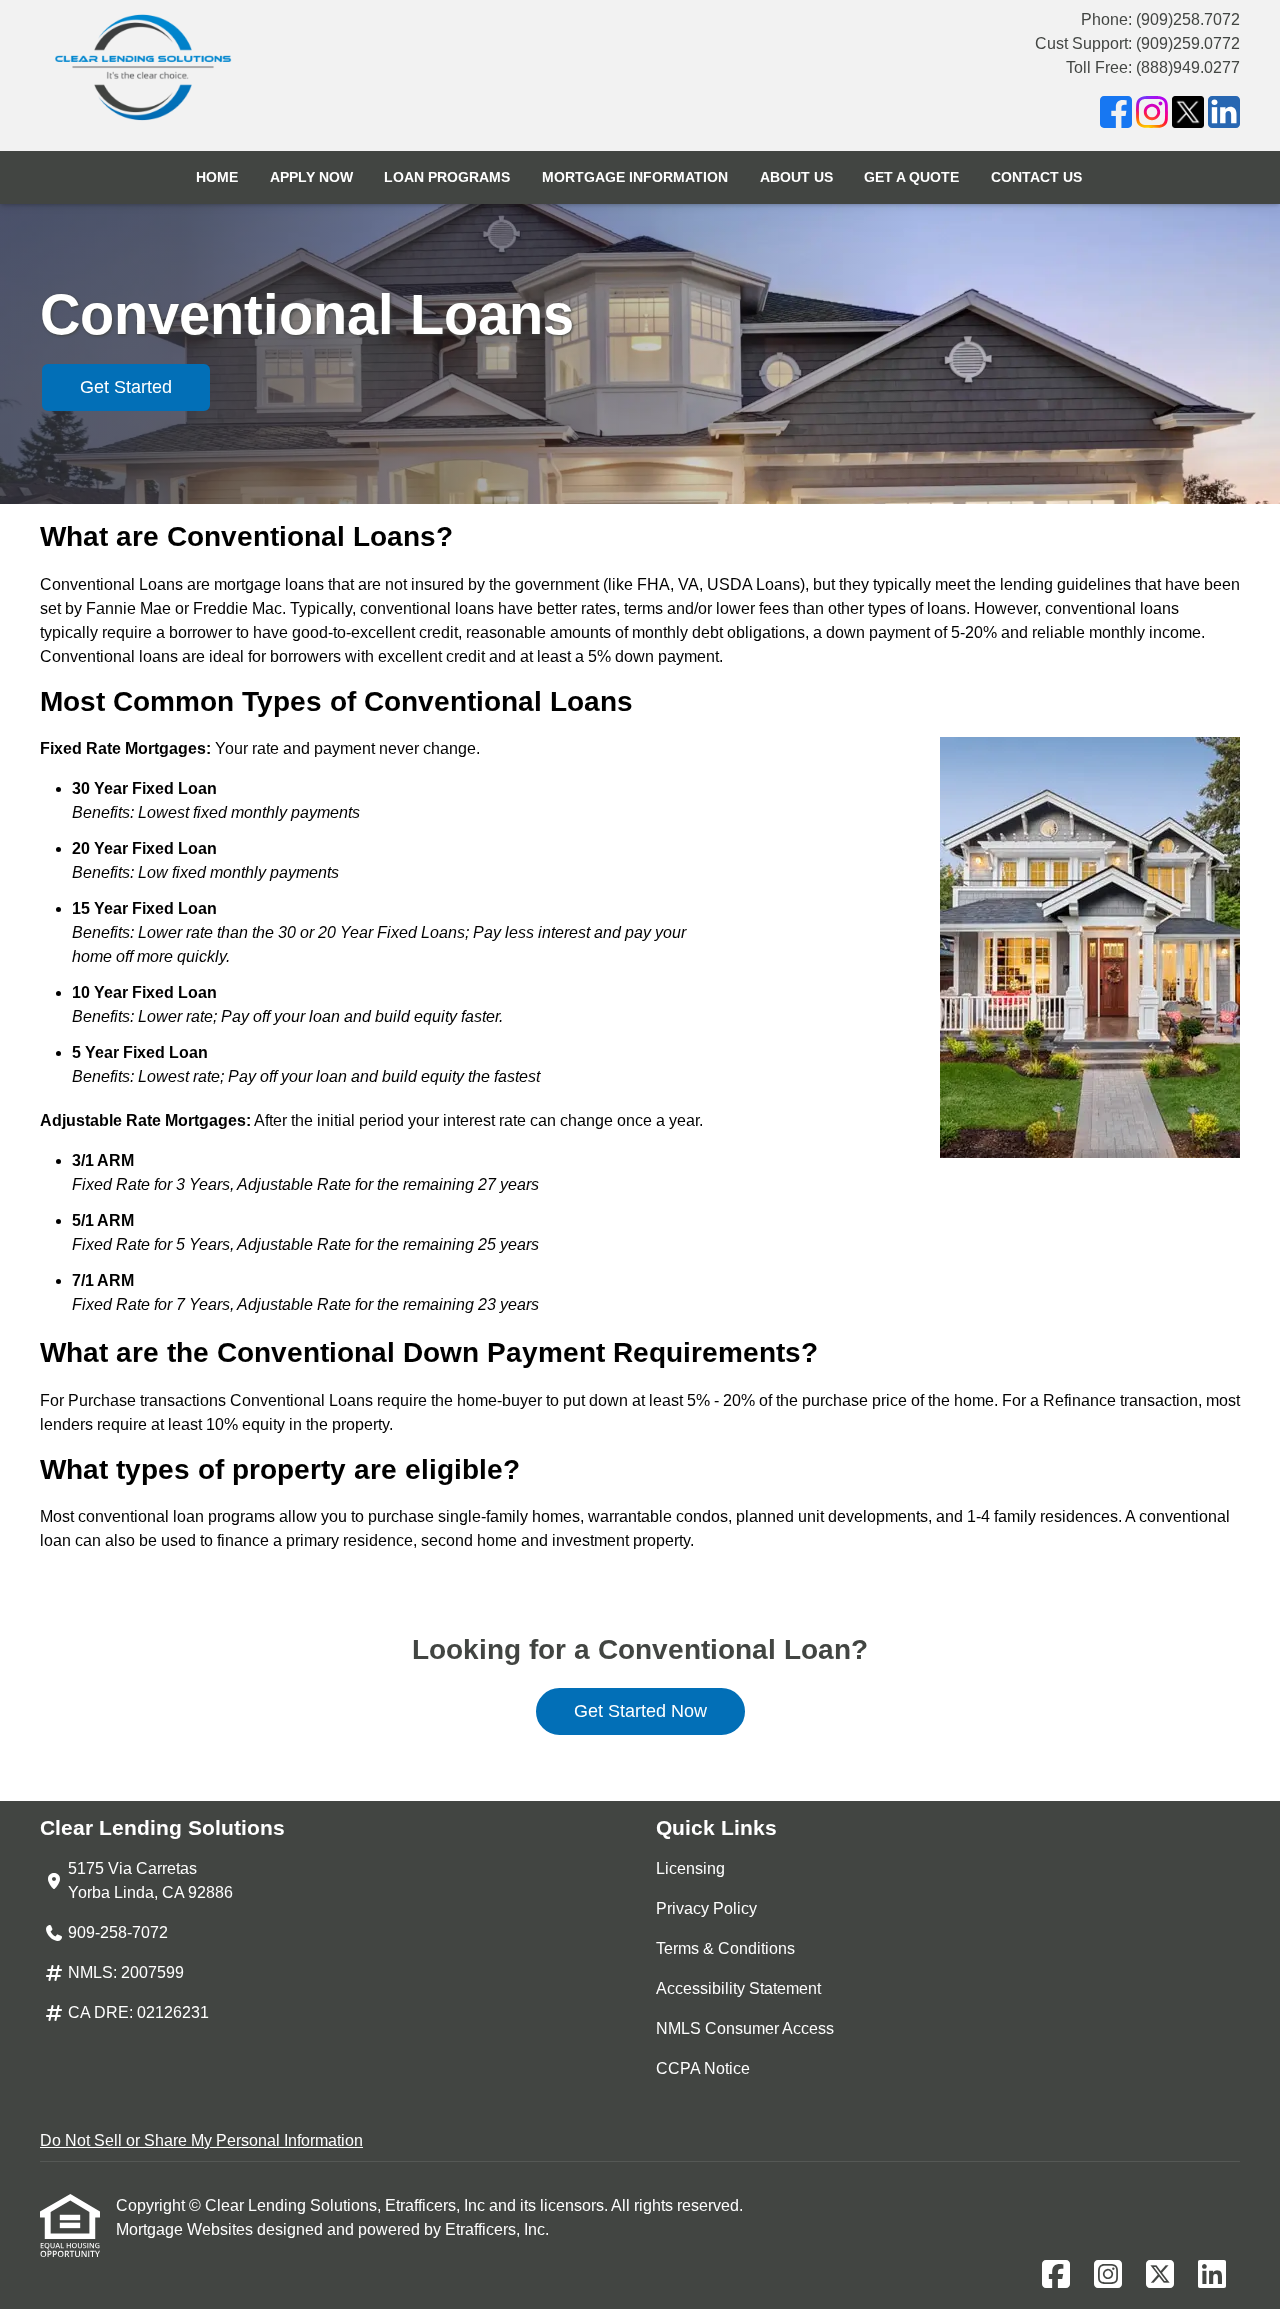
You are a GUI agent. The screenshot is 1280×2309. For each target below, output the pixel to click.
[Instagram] (1152, 115)
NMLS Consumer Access (745, 2028)
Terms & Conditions (725, 1948)
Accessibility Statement (738, 1988)
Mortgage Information (635, 177)
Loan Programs (447, 177)
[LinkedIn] (1224, 115)
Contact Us (1036, 177)
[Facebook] (1116, 115)
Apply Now (311, 177)
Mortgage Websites (186, 2229)
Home (217, 177)
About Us (796, 177)
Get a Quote (911, 177)
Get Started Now (640, 1711)
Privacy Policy (706, 1908)
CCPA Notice (703, 2068)
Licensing (690, 1868)
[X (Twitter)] (1188, 115)
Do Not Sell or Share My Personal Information (201, 2140)
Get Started (126, 387)
